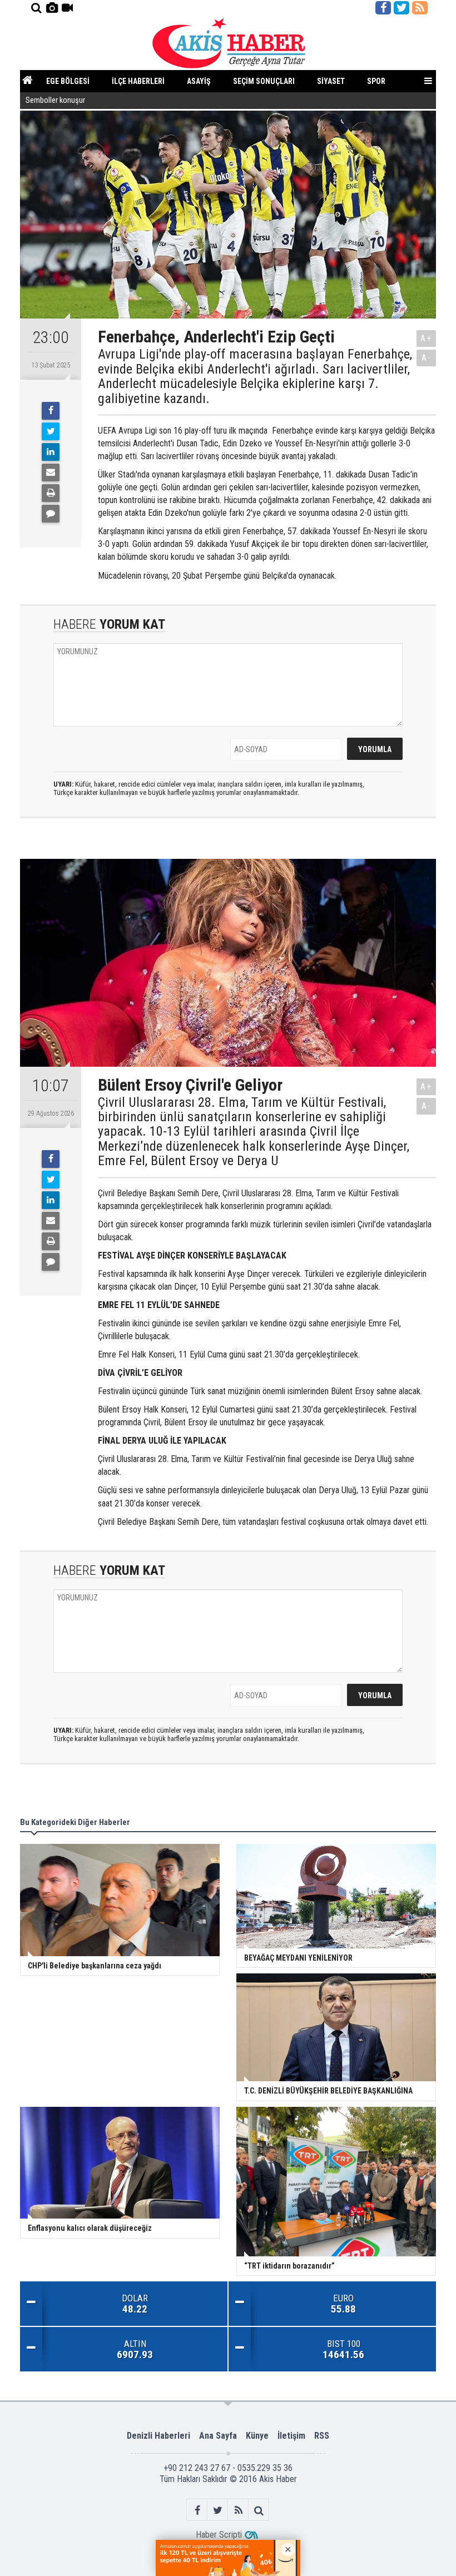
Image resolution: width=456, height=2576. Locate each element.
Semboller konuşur (55, 100)
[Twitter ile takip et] (402, 8)
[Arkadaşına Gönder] (51, 473)
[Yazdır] (51, 493)
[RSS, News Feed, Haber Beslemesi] (420, 8)
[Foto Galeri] (52, 8)
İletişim (291, 2436)
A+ (426, 338)
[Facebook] (51, 411)
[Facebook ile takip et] (383, 8)
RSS (322, 2436)
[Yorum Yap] (51, 514)
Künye (257, 2436)
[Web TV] (67, 8)
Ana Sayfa (218, 2436)
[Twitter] (51, 431)
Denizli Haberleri (158, 2436)
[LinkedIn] (51, 452)
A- (427, 358)
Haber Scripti (219, 2535)
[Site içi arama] (36, 8)
